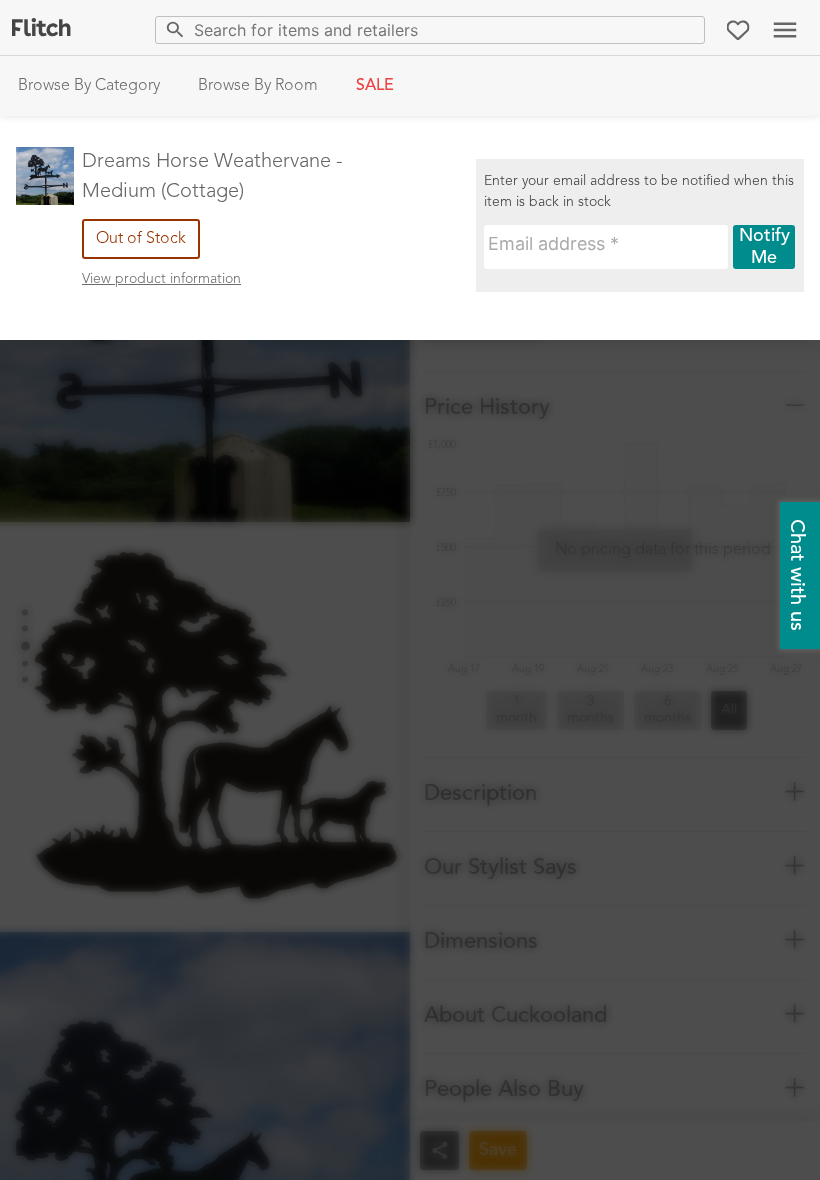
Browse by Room (258, 86)
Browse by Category (89, 86)
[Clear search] (685, 29)
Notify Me (764, 247)
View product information (161, 279)
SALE (375, 86)
